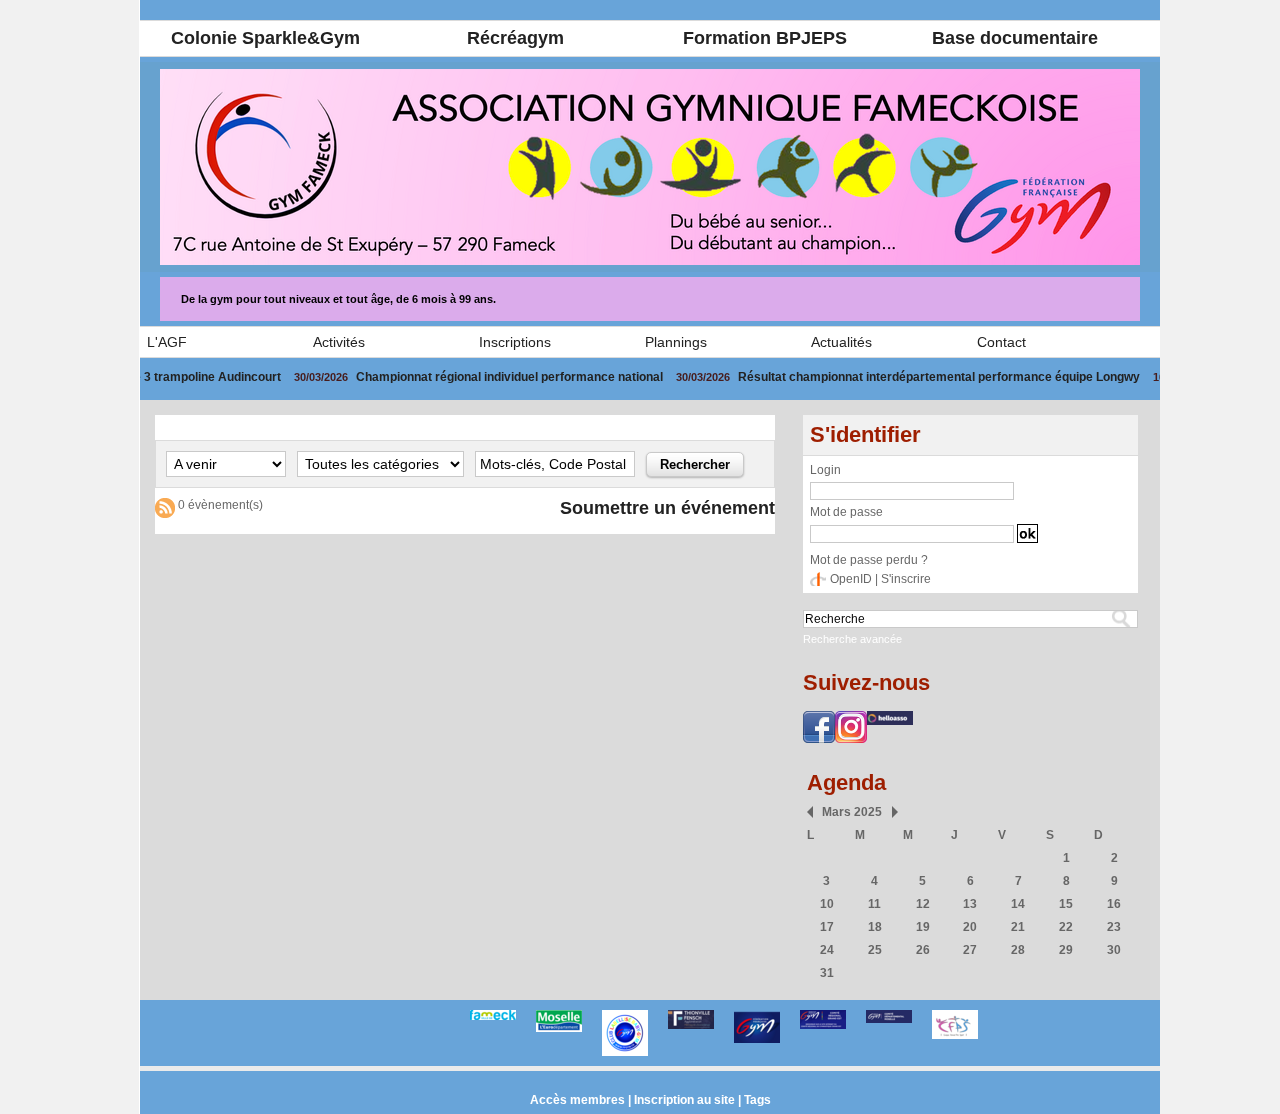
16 (1114, 904)
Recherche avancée (852, 639)
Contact (1001, 342)
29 (1066, 950)
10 (827, 904)
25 (875, 950)
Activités (339, 342)
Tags (757, 1100)
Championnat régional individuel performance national (463, 377)
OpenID (851, 579)
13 (970, 904)
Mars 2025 (852, 812)
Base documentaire (1015, 38)
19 (923, 927)
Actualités (841, 342)
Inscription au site (684, 1100)
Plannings (676, 342)
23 (1114, 927)
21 (1018, 927)
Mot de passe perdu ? (869, 560)
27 (970, 950)
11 (874, 904)
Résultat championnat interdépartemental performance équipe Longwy (893, 377)
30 (1114, 950)
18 (875, 927)
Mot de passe (846, 512)
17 (827, 927)
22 (1066, 927)
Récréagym (515, 38)
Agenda (846, 782)
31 (827, 973)
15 (1066, 904)
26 (923, 950)
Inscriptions (515, 342)
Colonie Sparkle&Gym (265, 38)
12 (923, 904)
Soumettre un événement (667, 508)
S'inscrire (906, 579)
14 (1018, 904)
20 (970, 927)
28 (1018, 950)
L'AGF (167, 342)
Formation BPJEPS (765, 38)
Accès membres (577, 1100)
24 (827, 950)
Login (825, 470)
